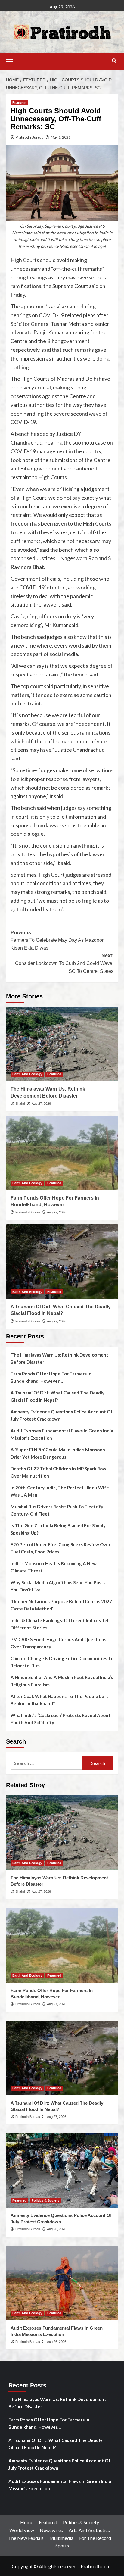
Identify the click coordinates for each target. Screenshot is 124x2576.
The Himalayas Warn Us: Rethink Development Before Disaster (59, 1358)
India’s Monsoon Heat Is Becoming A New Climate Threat (54, 1567)
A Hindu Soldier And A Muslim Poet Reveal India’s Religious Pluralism (62, 1681)
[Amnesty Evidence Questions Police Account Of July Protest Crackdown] (62, 2170)
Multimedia (61, 2538)
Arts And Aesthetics (89, 2530)
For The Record (95, 2538)
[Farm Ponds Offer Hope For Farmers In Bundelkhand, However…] (62, 1153)
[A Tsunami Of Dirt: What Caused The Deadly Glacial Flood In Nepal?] (62, 1262)
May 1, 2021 (61, 137)
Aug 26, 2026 (57, 2229)
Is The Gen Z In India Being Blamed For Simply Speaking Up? (58, 1529)
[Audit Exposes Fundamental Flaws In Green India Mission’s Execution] (62, 2283)
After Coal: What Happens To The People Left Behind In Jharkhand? (59, 1700)
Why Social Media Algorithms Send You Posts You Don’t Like (58, 1586)
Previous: (57, 940)
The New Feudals (26, 2538)
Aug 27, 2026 (41, 1104)
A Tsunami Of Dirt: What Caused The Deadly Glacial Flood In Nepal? (57, 1396)
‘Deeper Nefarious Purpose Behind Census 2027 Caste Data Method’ (61, 1605)
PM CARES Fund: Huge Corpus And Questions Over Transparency (58, 1643)
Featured (19, 103)
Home (27, 2522)
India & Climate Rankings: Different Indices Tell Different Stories (60, 1624)
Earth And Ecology (27, 1074)
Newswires (51, 2530)
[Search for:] (46, 1763)
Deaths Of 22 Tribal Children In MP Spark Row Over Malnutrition (58, 1472)
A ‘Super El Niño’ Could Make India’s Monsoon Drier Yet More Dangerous (58, 1453)
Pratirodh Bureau (30, 137)
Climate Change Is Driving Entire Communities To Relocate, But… (62, 1662)
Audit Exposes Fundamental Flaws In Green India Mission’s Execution (62, 1434)
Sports (62, 2545)
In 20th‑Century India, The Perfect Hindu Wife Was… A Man (60, 1491)
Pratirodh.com (96, 2566)
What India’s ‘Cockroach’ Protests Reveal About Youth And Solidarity (60, 1719)
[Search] (114, 61)
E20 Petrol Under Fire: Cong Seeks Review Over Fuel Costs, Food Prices (60, 1548)
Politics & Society (45, 2200)
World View (22, 2530)
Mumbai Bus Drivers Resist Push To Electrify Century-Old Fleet (57, 1510)
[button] (12, 61)
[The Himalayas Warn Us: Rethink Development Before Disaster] (62, 1044)
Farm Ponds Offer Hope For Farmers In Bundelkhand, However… (51, 1377)
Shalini (20, 1104)
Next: (64, 963)
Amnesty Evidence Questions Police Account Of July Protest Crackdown (62, 1415)
